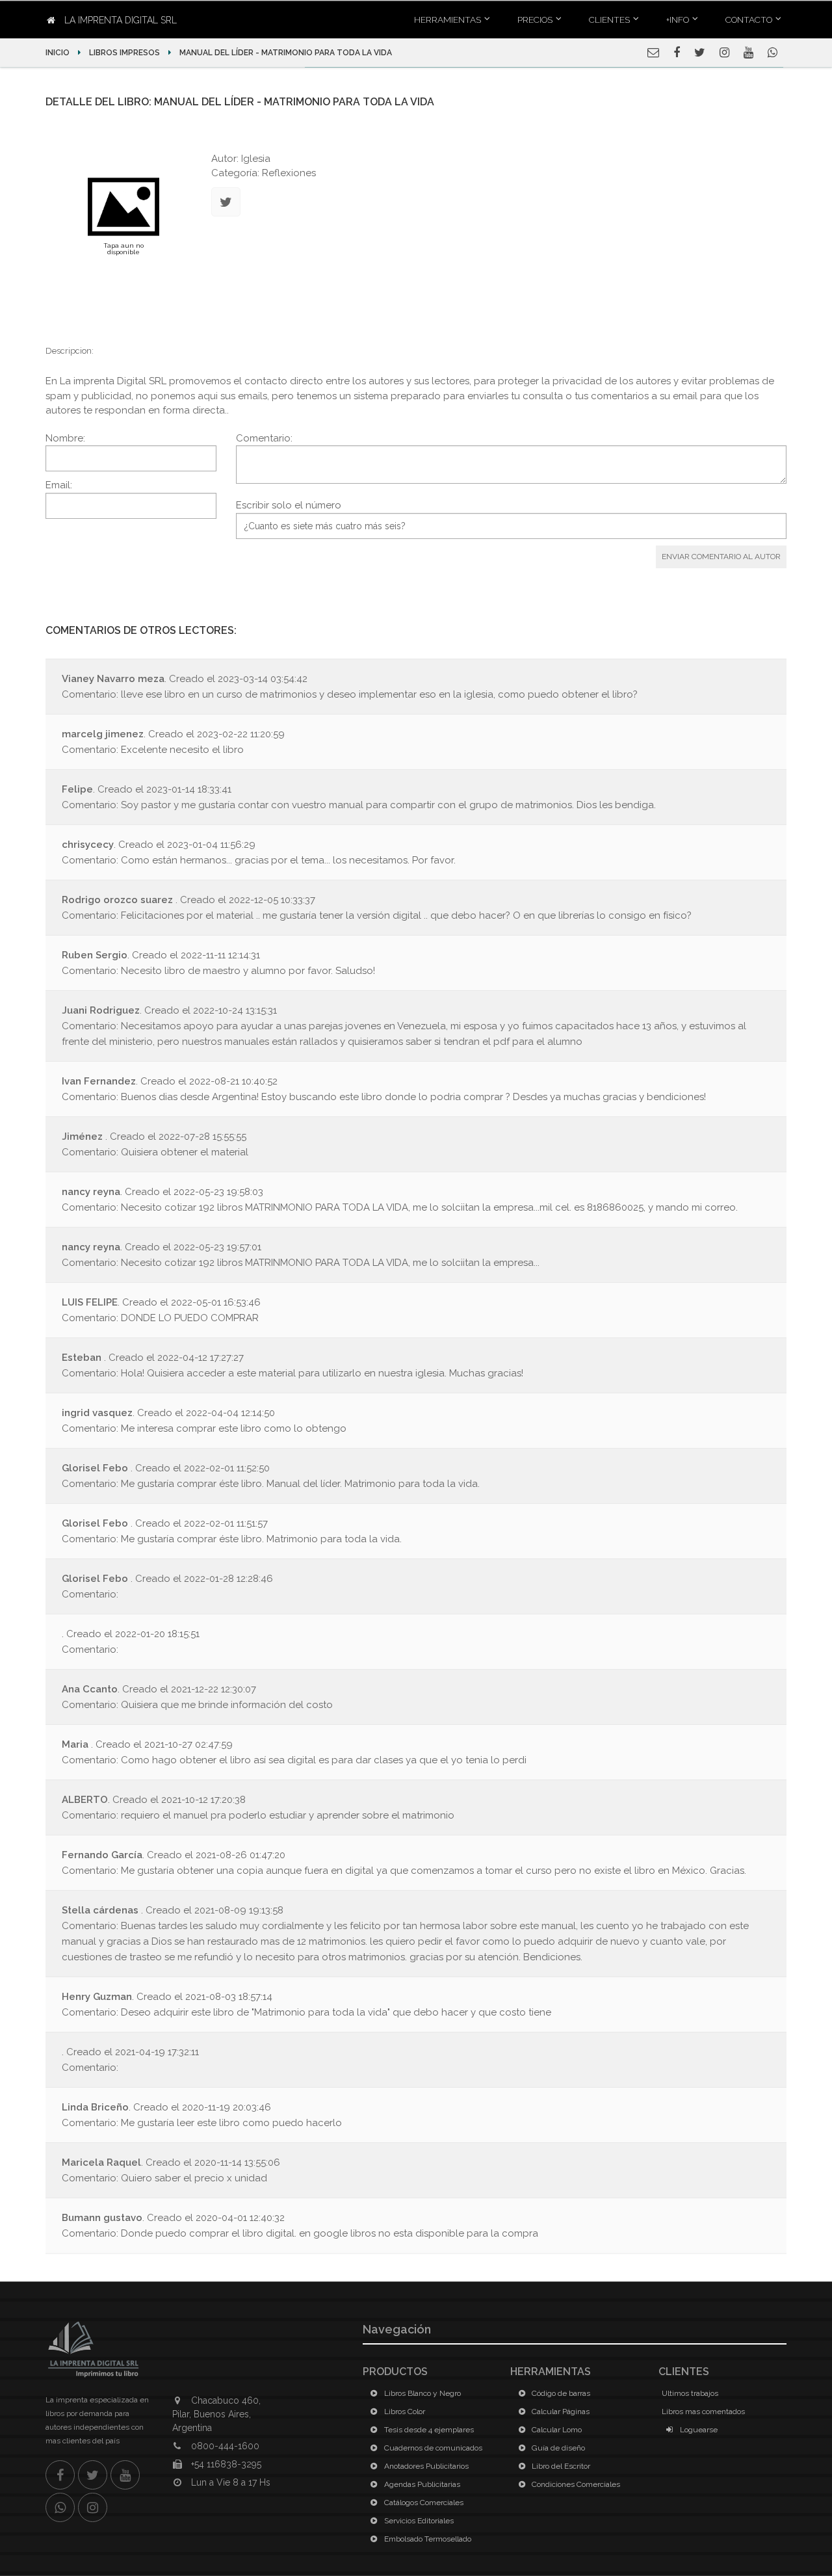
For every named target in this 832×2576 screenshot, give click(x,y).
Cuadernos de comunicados (432, 2448)
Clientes (609, 20)
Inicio (58, 53)
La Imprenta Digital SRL (119, 20)
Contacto (749, 20)
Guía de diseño (557, 2448)
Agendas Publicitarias (421, 2484)
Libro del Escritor (560, 2466)
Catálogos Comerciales (423, 2503)
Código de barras (560, 2393)
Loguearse (698, 2430)
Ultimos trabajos (690, 2393)
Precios (535, 20)
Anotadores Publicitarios (425, 2466)
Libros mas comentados (703, 2412)
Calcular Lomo (556, 2430)
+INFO (678, 20)
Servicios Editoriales (418, 2521)
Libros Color (404, 2412)
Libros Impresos (124, 53)
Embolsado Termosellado (427, 2539)
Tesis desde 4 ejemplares (428, 2430)
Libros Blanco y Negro (422, 2393)
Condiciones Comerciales (575, 2484)
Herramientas (448, 20)
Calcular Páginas (560, 2412)
